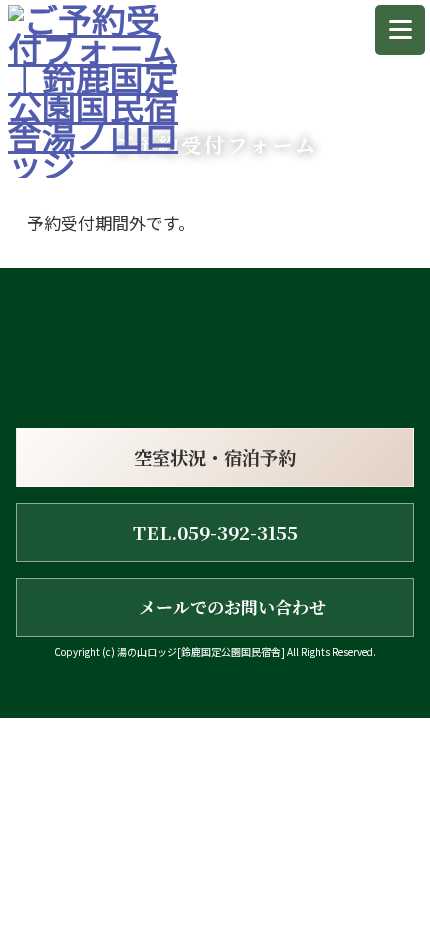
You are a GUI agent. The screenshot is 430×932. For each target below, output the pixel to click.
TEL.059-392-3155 (215, 532)
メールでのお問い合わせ (232, 607)
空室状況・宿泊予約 (215, 457)
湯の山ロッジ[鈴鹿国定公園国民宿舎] (201, 651)
